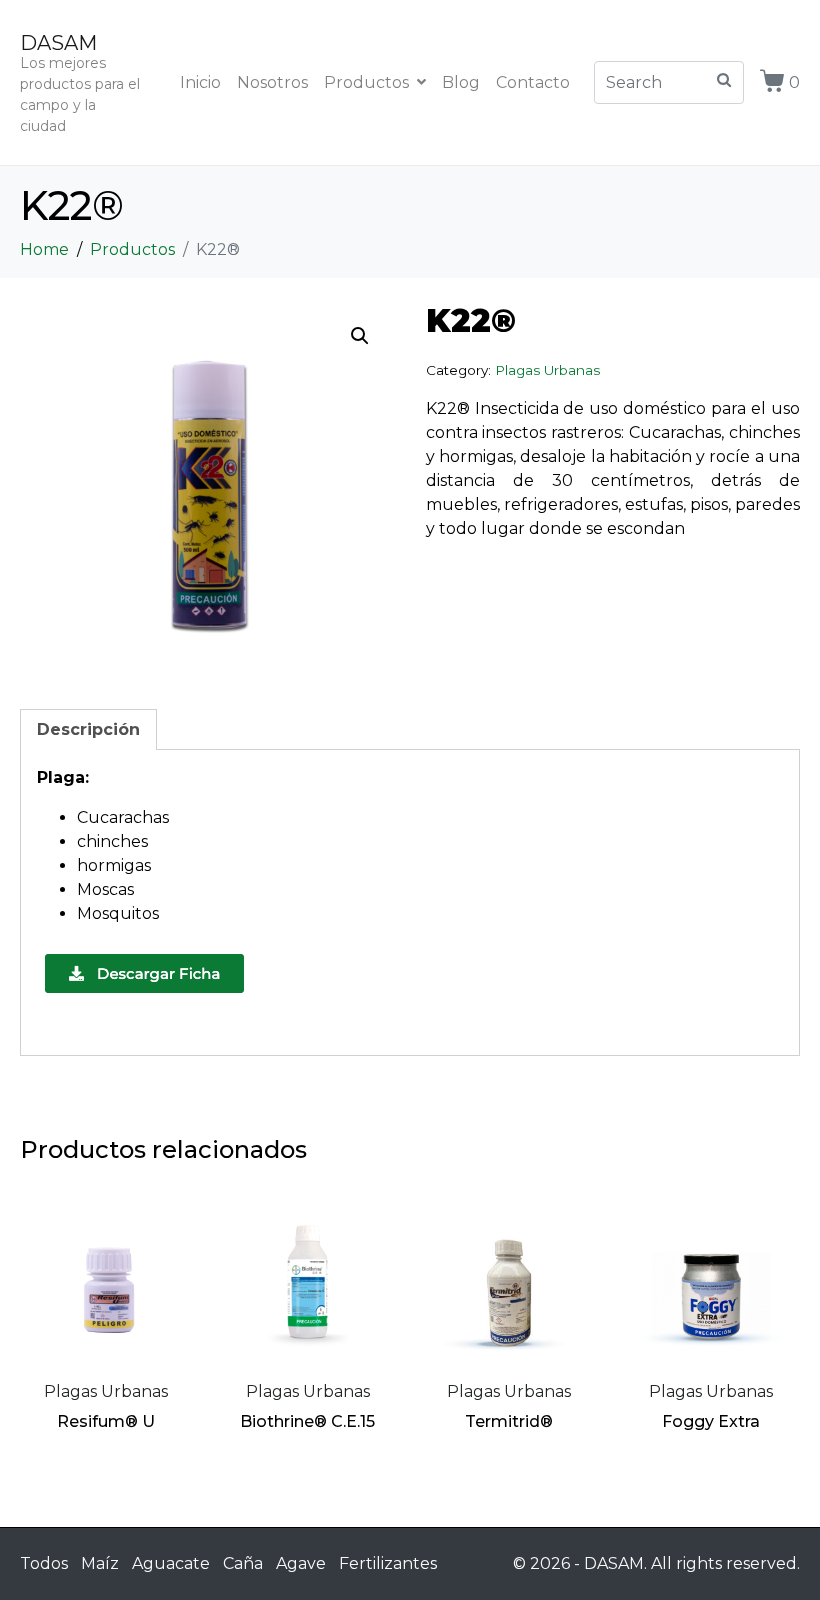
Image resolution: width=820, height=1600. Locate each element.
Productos (366, 82)
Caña (243, 1563)
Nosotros (272, 82)
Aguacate (171, 1563)
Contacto (533, 82)
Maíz (100, 1563)
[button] (360, 336)
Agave (301, 1563)
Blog (461, 82)
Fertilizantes (388, 1563)
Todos (44, 1563)
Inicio (200, 82)
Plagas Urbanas (547, 370)
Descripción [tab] (88, 729)
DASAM (58, 43)
